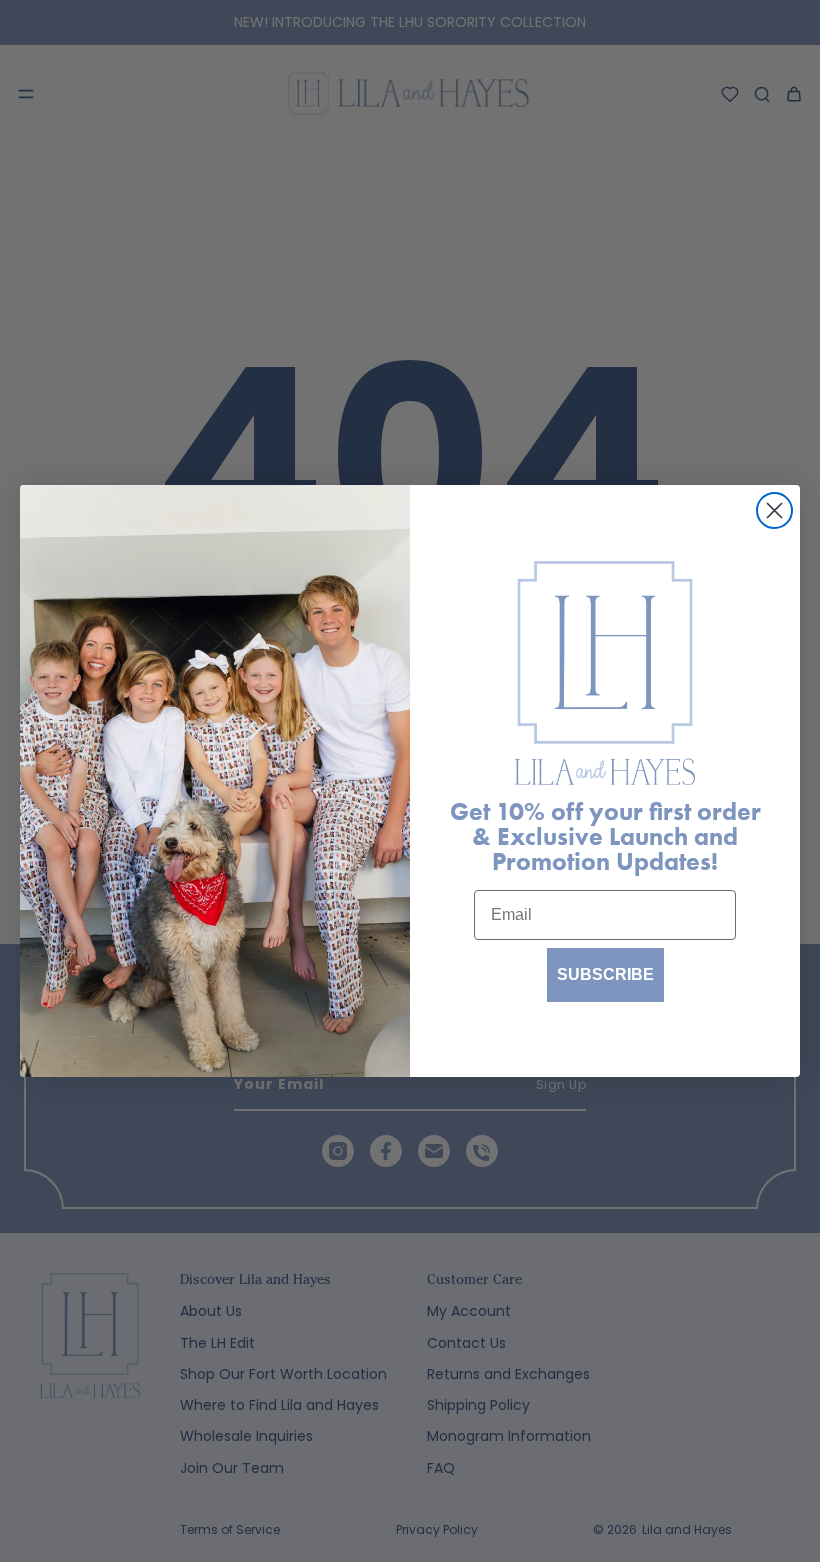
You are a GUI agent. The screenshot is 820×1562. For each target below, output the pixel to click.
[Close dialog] (774, 510)
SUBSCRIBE (605, 974)
